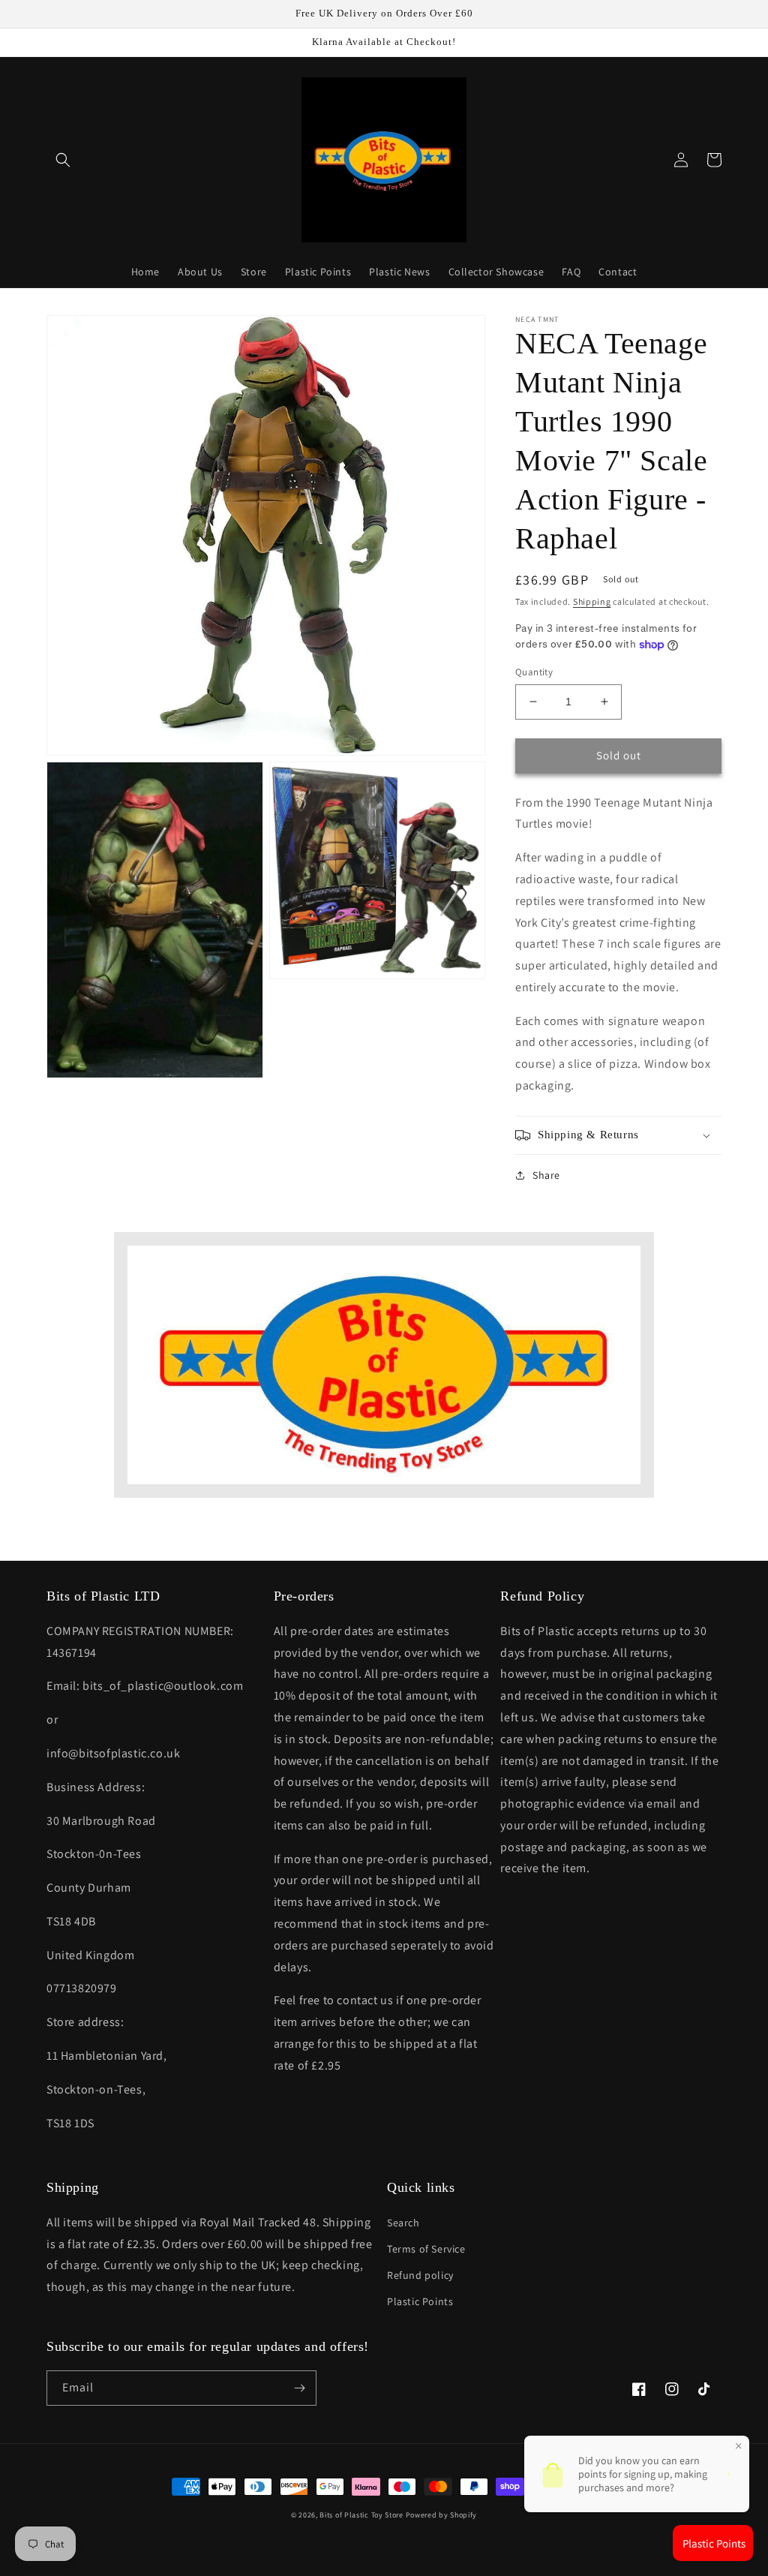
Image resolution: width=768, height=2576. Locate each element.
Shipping (592, 601)
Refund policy (420, 2275)
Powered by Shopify (442, 2515)
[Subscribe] (299, 2388)
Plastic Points (420, 2301)
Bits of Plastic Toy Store (361, 2515)
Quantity (534, 672)
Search (403, 2223)
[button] (63, 160)
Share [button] (546, 1175)
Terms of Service (426, 2249)
